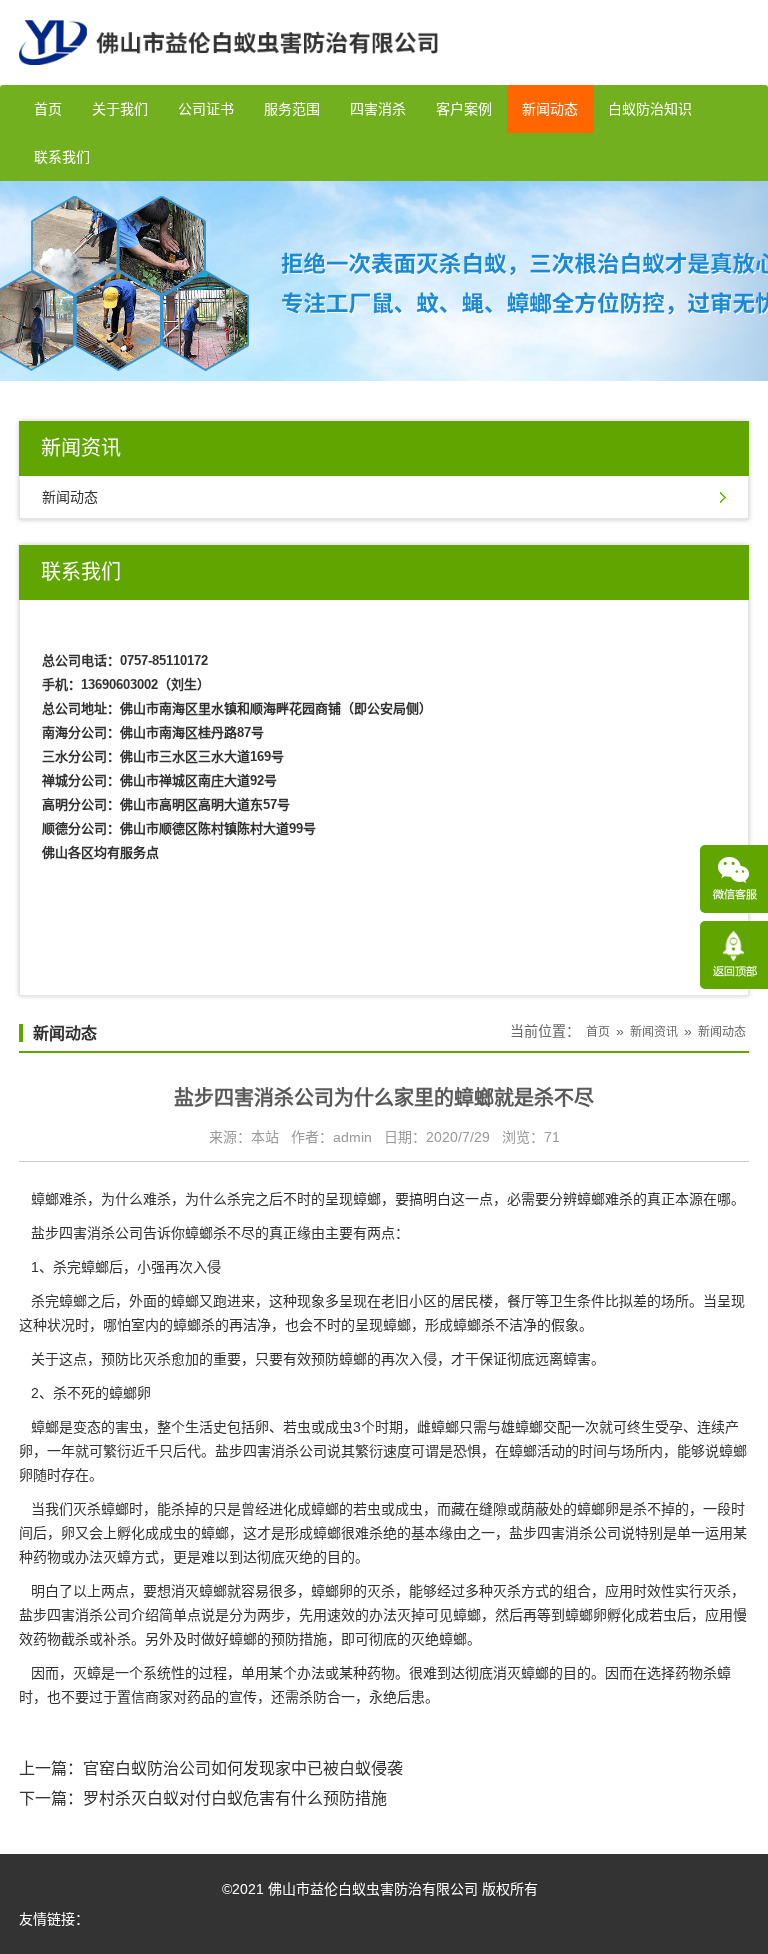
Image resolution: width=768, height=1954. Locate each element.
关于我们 (120, 109)
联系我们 (62, 157)
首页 (48, 109)
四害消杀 (378, 109)
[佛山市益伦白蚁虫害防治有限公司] (228, 77)
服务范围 (292, 109)
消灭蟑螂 (521, 1673)
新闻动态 (550, 109)
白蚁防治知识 (650, 109)
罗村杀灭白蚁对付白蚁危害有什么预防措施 (235, 1798)
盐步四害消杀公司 (87, 1233)
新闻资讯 (654, 1032)
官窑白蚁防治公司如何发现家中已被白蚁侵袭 (243, 1768)
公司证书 (206, 109)
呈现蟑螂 (383, 1325)
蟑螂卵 (332, 1591)
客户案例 (464, 109)
